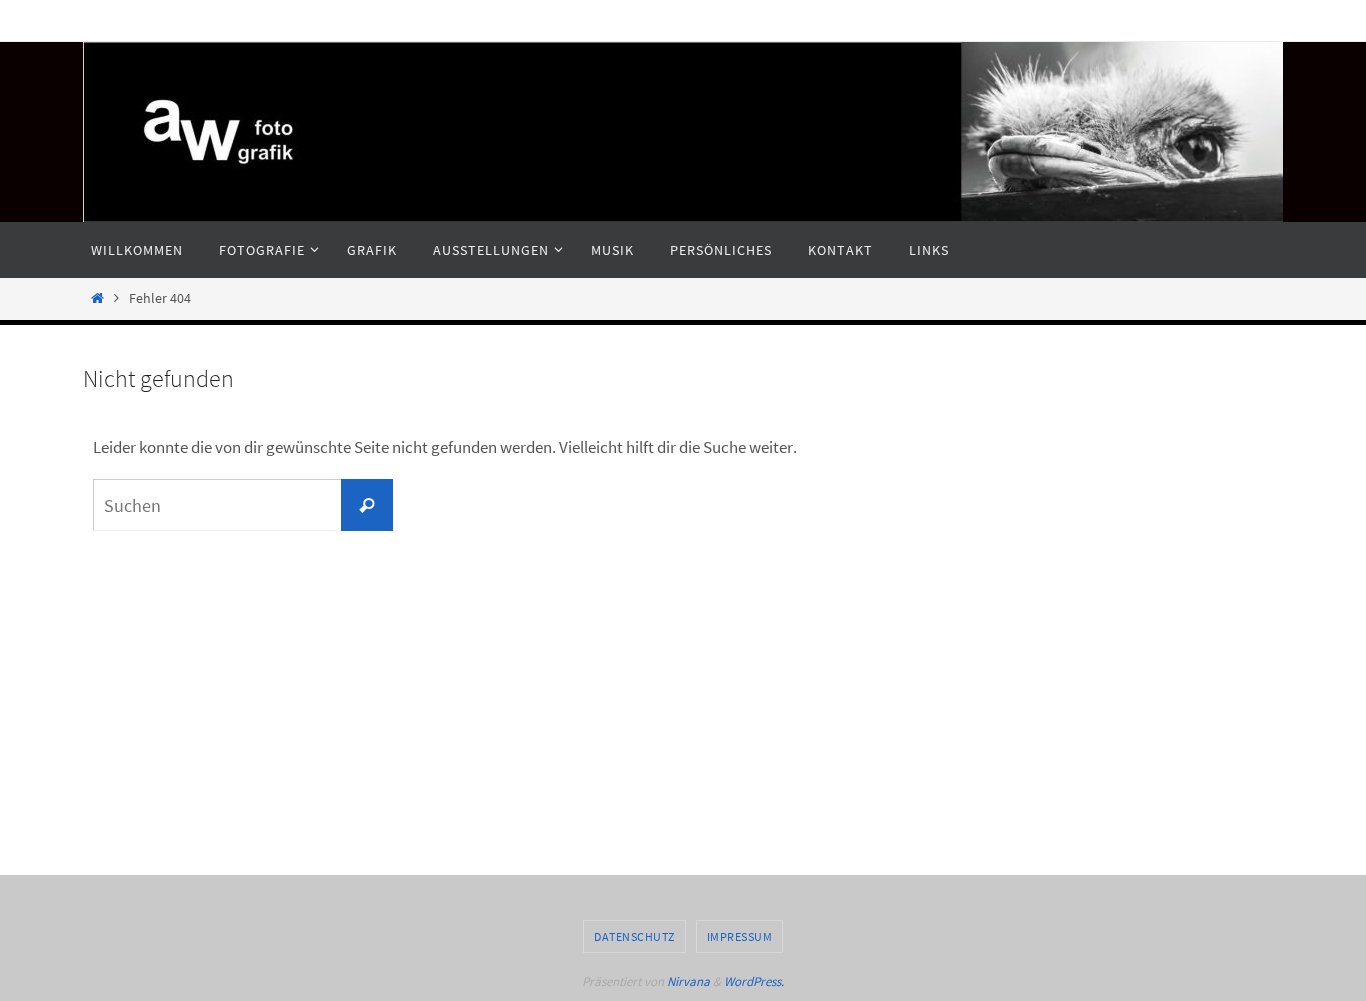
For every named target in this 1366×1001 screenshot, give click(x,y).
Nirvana (688, 981)
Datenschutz (634, 936)
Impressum (740, 936)
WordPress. (754, 981)
